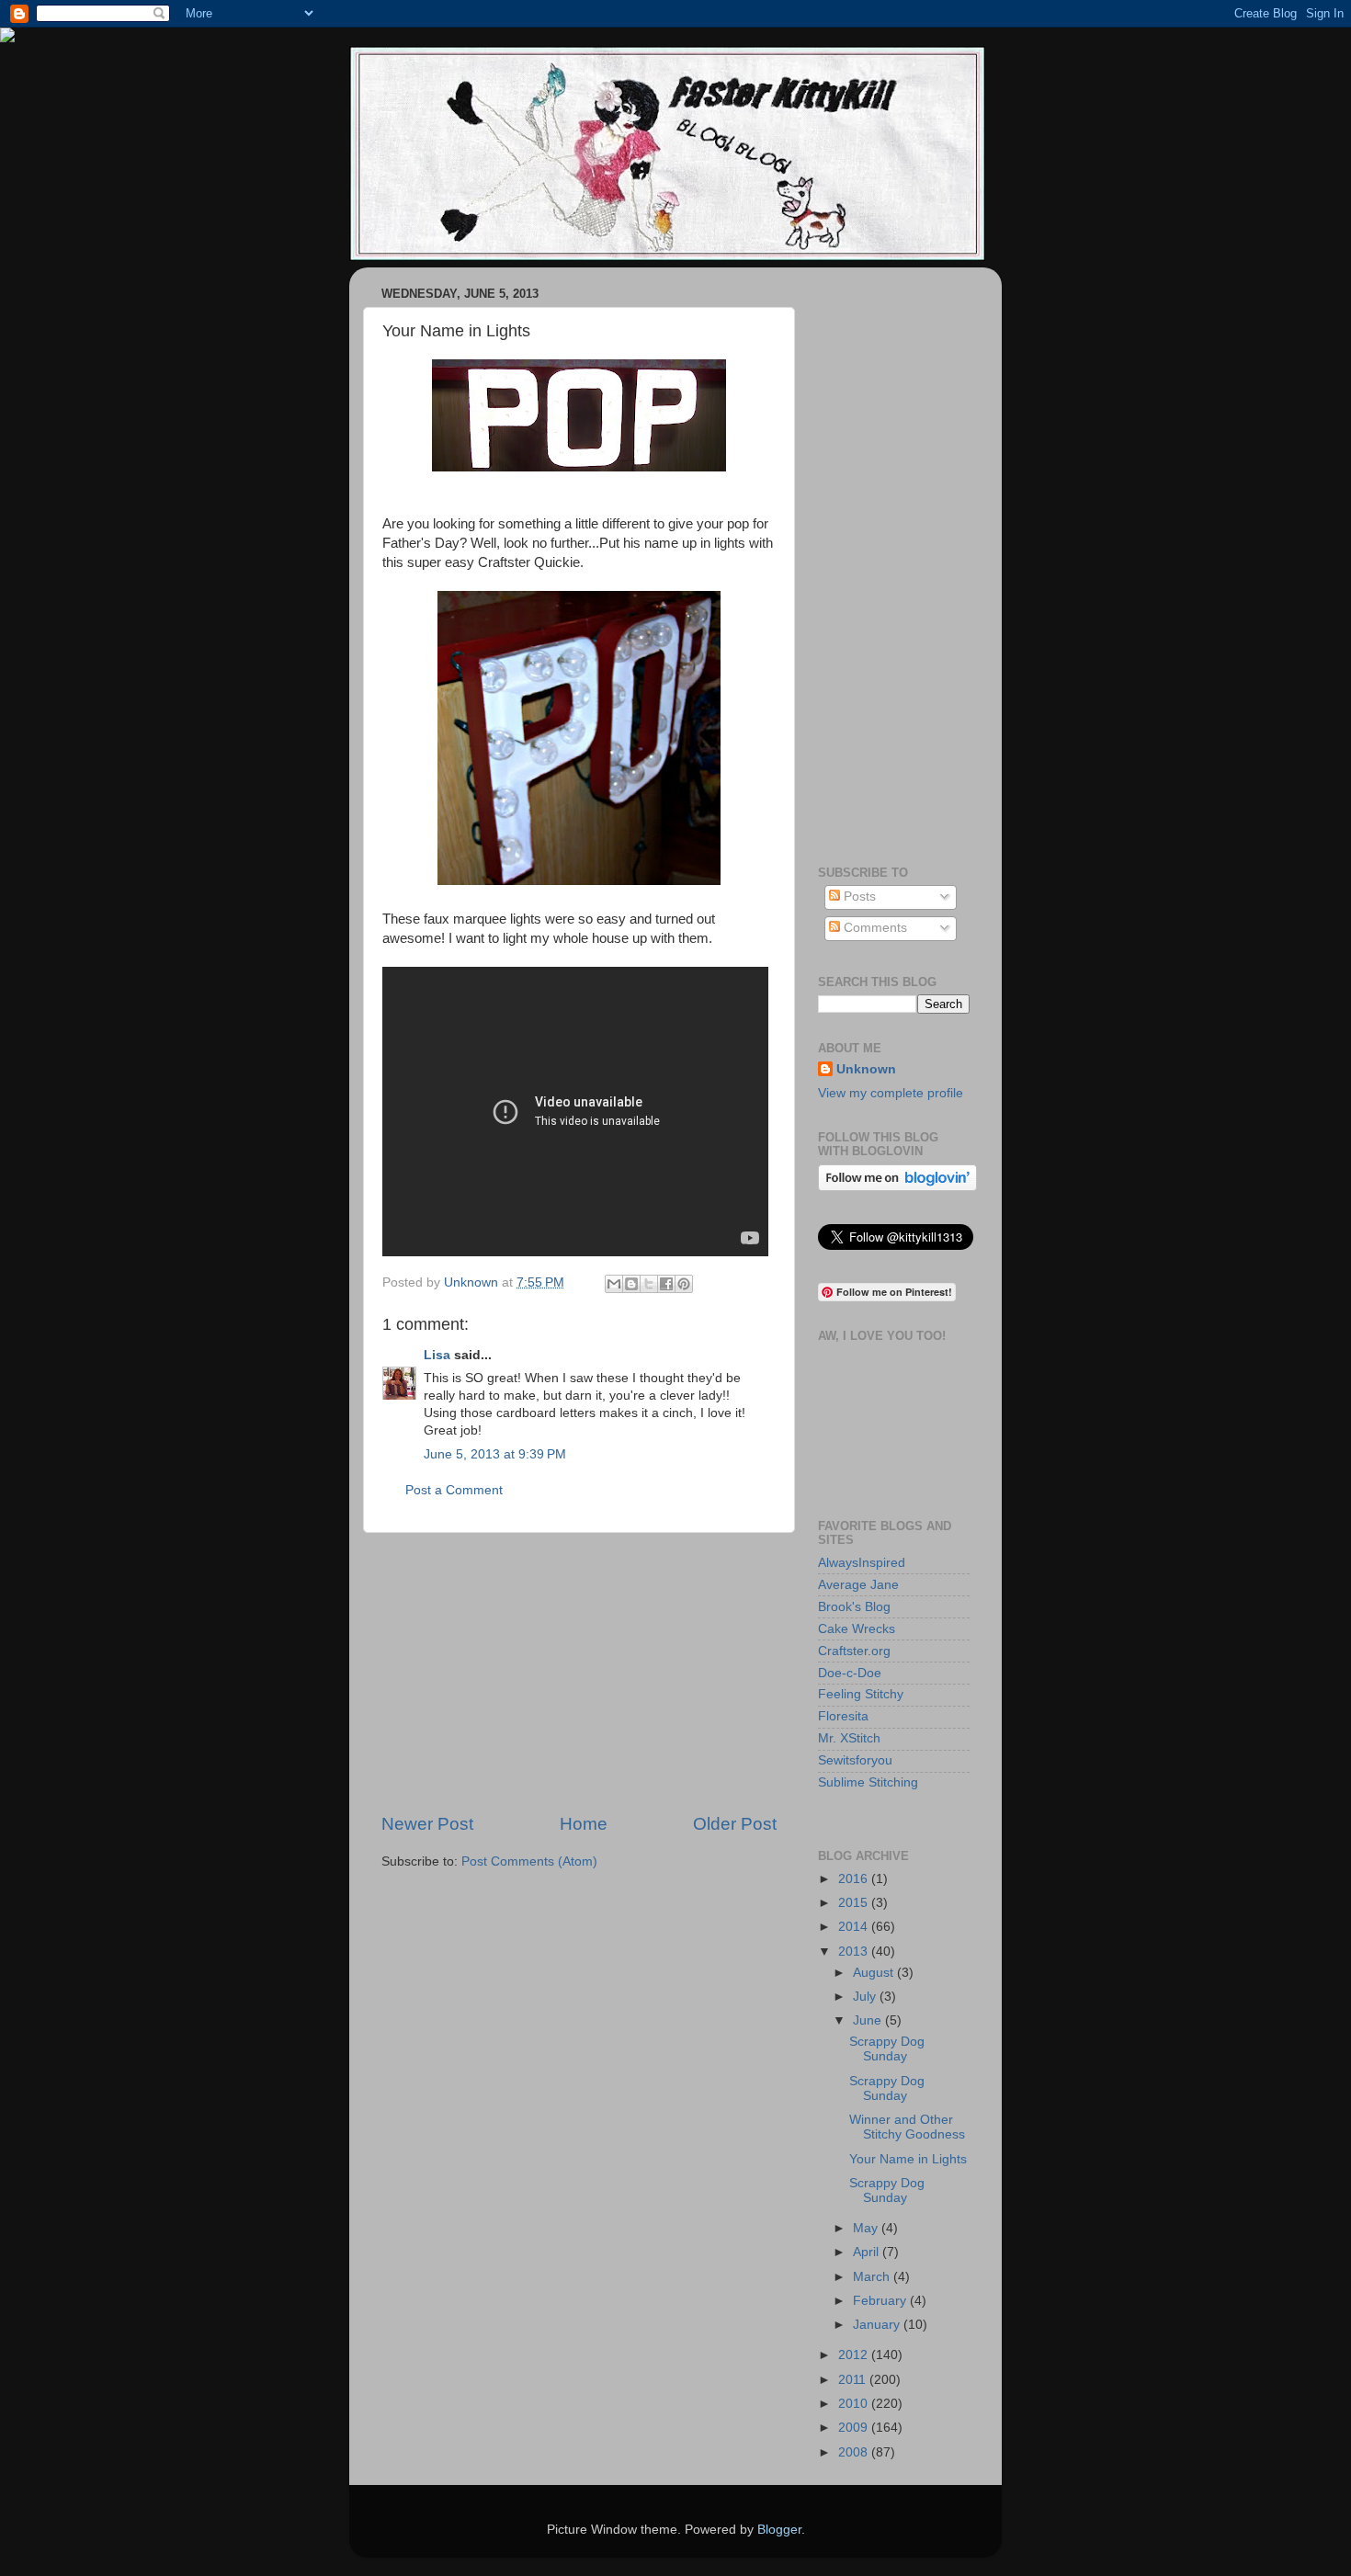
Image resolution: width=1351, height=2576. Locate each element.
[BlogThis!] (631, 1284)
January (878, 2325)
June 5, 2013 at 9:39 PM (495, 1454)
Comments (874, 928)
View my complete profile (891, 1093)
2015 (855, 1903)
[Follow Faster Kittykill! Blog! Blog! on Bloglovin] (897, 1187)
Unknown (866, 1069)
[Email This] (614, 1284)
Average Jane (858, 1585)
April (868, 2252)
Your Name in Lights (908, 2159)
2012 (855, 2355)
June (869, 2020)
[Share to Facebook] (666, 1284)
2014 (855, 1927)
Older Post (735, 1824)
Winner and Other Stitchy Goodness (907, 2127)
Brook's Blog (854, 1607)
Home (584, 1824)
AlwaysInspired (862, 1563)
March (873, 2277)
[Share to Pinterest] (684, 1284)
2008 (855, 2452)
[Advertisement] (579, 1673)
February (881, 2301)
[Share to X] (649, 1284)
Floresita (843, 1716)
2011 (854, 2380)
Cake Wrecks (857, 1629)
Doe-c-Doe (850, 1673)
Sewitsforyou (855, 1760)
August (875, 1973)
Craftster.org (854, 1651)
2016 (855, 1879)
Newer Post (427, 1824)
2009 (855, 2428)
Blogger (779, 2530)
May (867, 2228)
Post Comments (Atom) (529, 1861)
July (866, 1997)
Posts (858, 896)
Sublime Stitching (868, 1782)
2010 (855, 2404)
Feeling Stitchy (861, 1694)
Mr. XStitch (849, 1738)
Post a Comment (454, 1490)
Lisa (437, 1355)
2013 (855, 1952)
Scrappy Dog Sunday (887, 2049)
